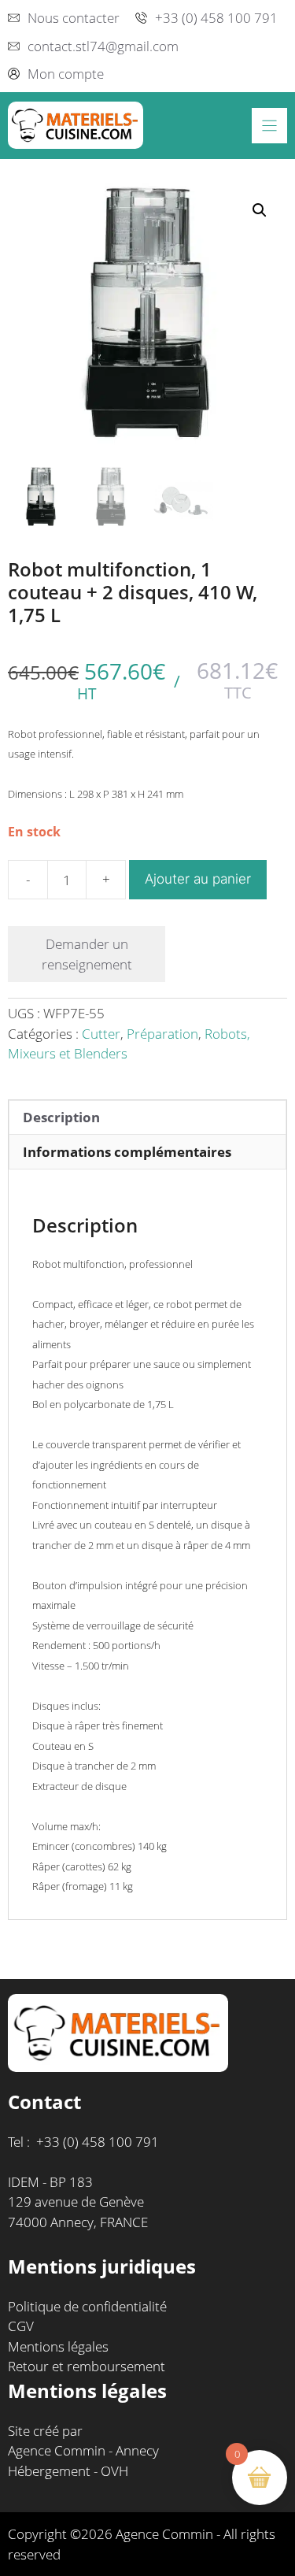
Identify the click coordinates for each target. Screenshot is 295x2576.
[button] (260, 210)
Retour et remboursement (87, 2366)
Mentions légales (58, 2346)
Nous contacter (74, 18)
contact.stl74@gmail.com (103, 46)
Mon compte (66, 74)
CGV (21, 2326)
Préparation (162, 1034)
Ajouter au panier (198, 879)
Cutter (101, 1034)
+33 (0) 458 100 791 (216, 18)
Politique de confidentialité (87, 2306)
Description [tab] (61, 1117)
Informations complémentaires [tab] (127, 1152)
